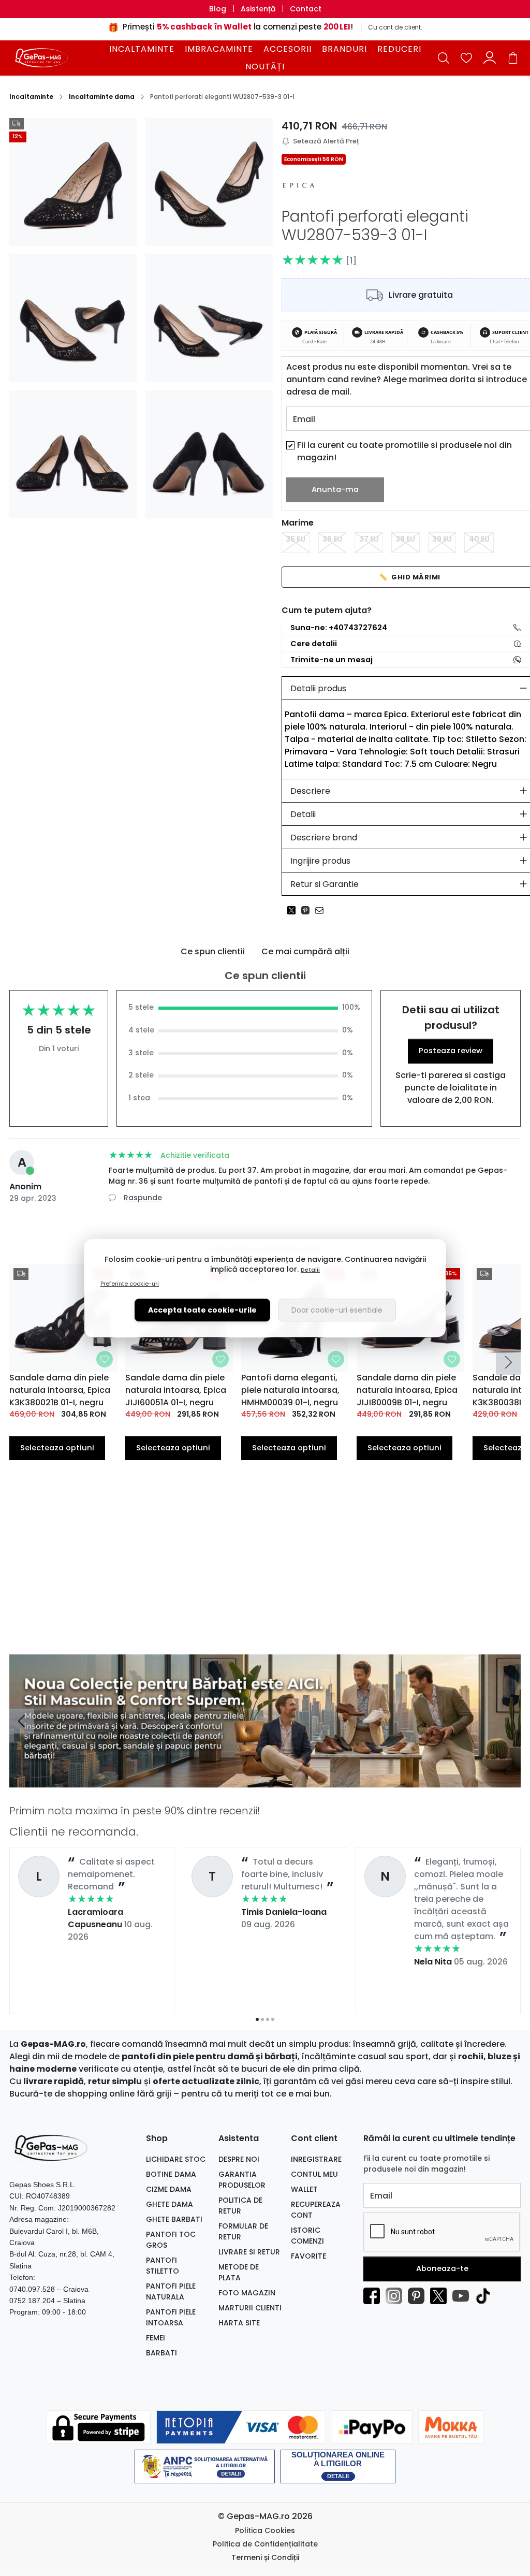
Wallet (304, 2189)
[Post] (294, 910)
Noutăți (265, 67)
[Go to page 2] (262, 2019)
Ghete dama (170, 2204)
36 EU (332, 539)
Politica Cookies (265, 2530)
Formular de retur (243, 2231)
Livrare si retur (249, 2252)
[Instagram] (397, 2296)
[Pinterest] (419, 2296)
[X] (441, 2296)
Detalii (310, 1270)
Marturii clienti (250, 2308)
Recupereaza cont (316, 2210)
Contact (306, 9)
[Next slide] (508, 1362)
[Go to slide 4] (273, 1781)
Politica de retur (240, 2206)
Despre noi (239, 2159)
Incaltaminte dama (102, 97)
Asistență (258, 9)
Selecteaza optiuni (57, 1448)
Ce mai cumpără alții (305, 951)
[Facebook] (374, 2296)
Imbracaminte (219, 49)
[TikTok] (486, 2296)
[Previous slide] (22, 1721)
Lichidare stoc (176, 2159)
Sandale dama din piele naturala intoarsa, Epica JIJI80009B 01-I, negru (407, 1390)
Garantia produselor (242, 2180)
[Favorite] (466, 58)
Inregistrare (316, 2159)
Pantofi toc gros (171, 2240)
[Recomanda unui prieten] (322, 910)
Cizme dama (169, 2189)
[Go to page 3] (268, 2019)
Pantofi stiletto (163, 2266)
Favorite (308, 2256)
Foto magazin (247, 2293)
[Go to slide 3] (268, 1781)
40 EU (479, 539)
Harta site (239, 2323)
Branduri (344, 49)
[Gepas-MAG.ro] (53, 57)
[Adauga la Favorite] (105, 1359)
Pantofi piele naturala (171, 2291)
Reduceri (399, 49)
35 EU (296, 539)
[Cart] (513, 58)
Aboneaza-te (442, 2268)
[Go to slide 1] (257, 1781)
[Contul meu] (490, 58)
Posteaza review (451, 1051)
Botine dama (171, 2174)
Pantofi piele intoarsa (171, 2317)
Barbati (161, 2353)
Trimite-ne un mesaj (332, 660)
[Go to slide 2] (262, 1781)
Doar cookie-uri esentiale (337, 1310)
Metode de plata (239, 2272)
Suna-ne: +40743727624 (339, 628)
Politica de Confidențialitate (265, 2544)
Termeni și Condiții (265, 2557)
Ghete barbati (174, 2219)
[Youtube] (463, 2296)
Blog (218, 9)
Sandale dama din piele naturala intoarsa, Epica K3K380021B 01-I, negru (60, 1390)
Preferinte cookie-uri (130, 1284)
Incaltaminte (142, 49)
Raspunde (143, 1198)
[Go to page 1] (257, 2019)
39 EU (442, 539)
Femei (156, 2338)
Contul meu (314, 2174)
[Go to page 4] (273, 2019)
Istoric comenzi (307, 2236)
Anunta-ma (335, 489)
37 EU (369, 539)
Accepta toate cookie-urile (202, 1310)
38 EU (405, 539)
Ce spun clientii (213, 951)
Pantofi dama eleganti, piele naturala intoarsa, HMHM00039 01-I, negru (290, 1390)
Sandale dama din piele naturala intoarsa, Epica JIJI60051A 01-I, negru (176, 1390)
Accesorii (288, 49)
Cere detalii (314, 644)
